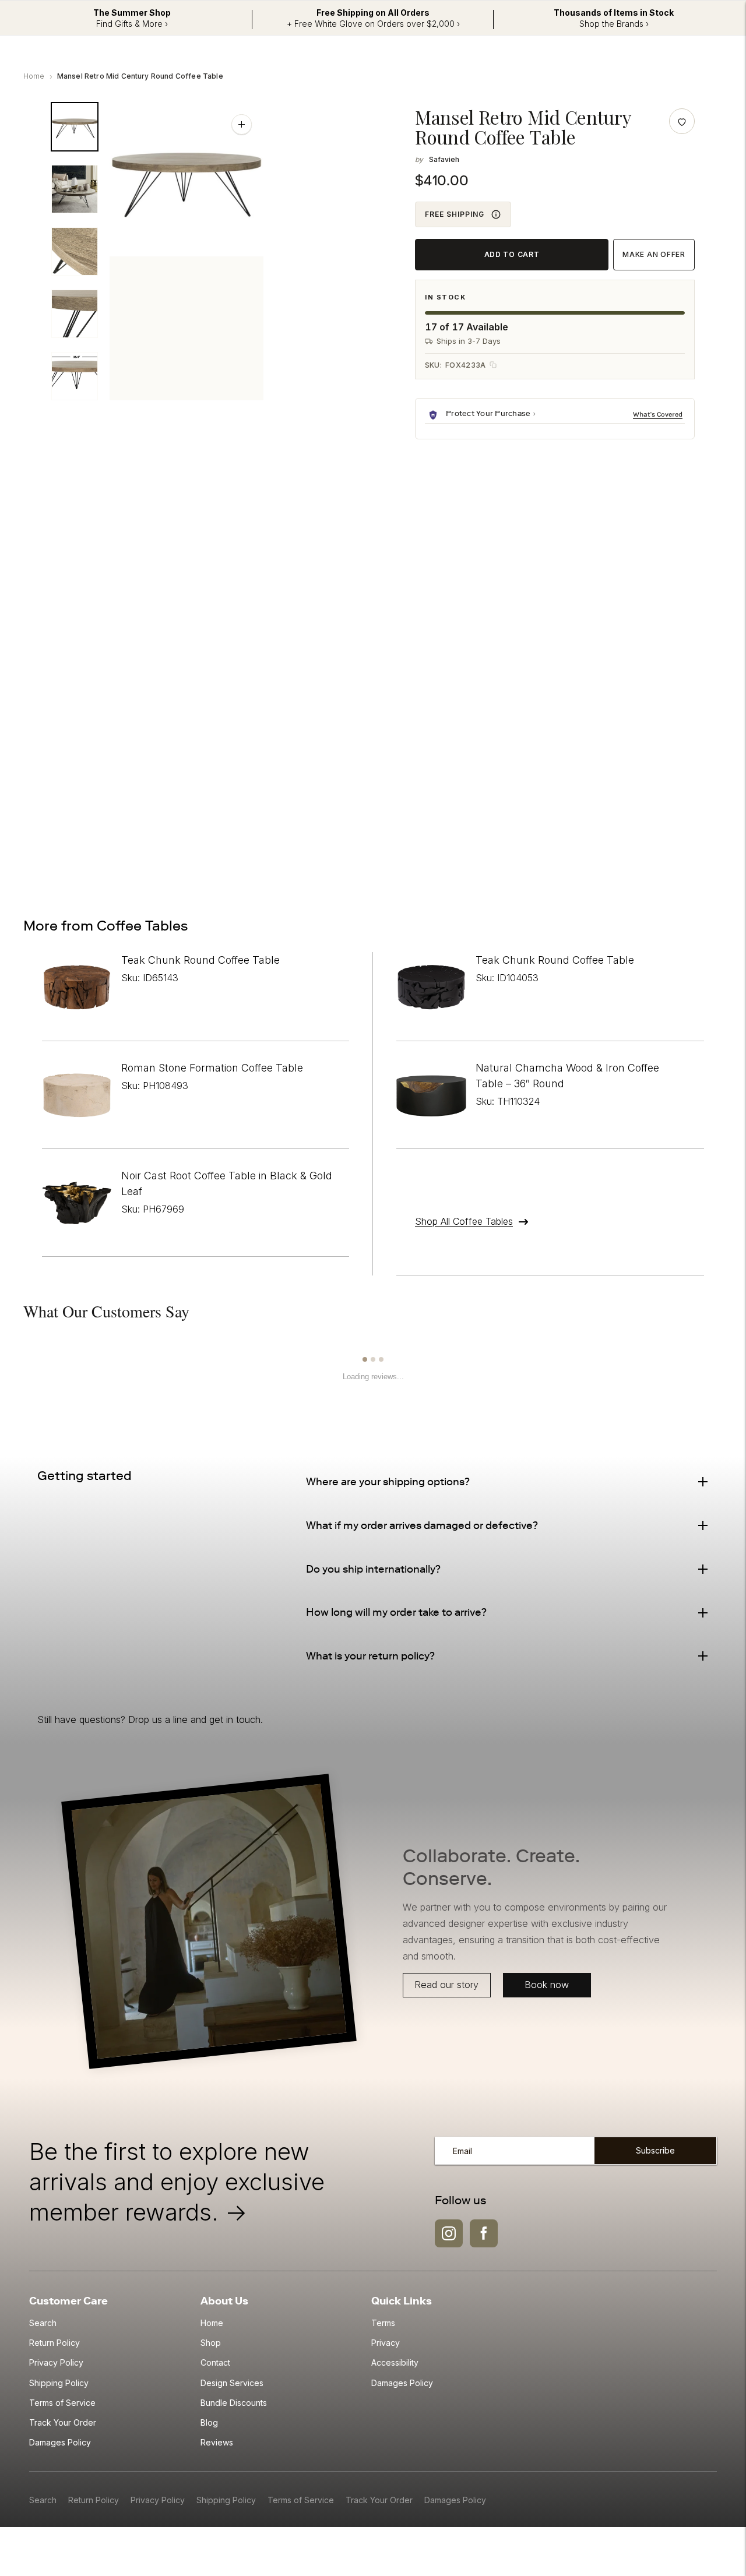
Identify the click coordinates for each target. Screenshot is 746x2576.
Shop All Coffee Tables (464, 1221)
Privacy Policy (56, 2362)
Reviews (217, 2442)
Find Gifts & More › (132, 24)
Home (34, 76)
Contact (215, 2362)
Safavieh (444, 159)
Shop (211, 2343)
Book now (547, 1985)
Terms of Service (62, 2403)
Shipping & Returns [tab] (175, 533)
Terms (383, 2323)
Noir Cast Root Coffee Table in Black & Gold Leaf (227, 1183)
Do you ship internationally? (373, 1569)
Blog (209, 2422)
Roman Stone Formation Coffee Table (212, 1068)
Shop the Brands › (614, 24)
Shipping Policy (59, 2383)
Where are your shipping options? (388, 1482)
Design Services (232, 2383)
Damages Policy (60, 2442)
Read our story (447, 1985)
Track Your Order (63, 2422)
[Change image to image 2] (75, 189)
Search (43, 2323)
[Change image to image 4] (75, 314)
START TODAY (649, 835)
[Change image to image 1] (75, 127)
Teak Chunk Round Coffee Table (200, 960)
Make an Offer (654, 254)
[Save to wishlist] (682, 121)
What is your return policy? (370, 1656)
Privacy (386, 2343)
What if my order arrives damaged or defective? (422, 1525)
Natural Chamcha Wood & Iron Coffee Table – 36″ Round (567, 1076)
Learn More (659, 414)
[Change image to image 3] (75, 251)
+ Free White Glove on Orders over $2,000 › (373, 24)
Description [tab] (74, 533)
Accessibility (395, 2362)
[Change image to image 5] (75, 376)
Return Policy (54, 2343)
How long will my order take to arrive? (396, 1612)
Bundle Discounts (234, 2403)
